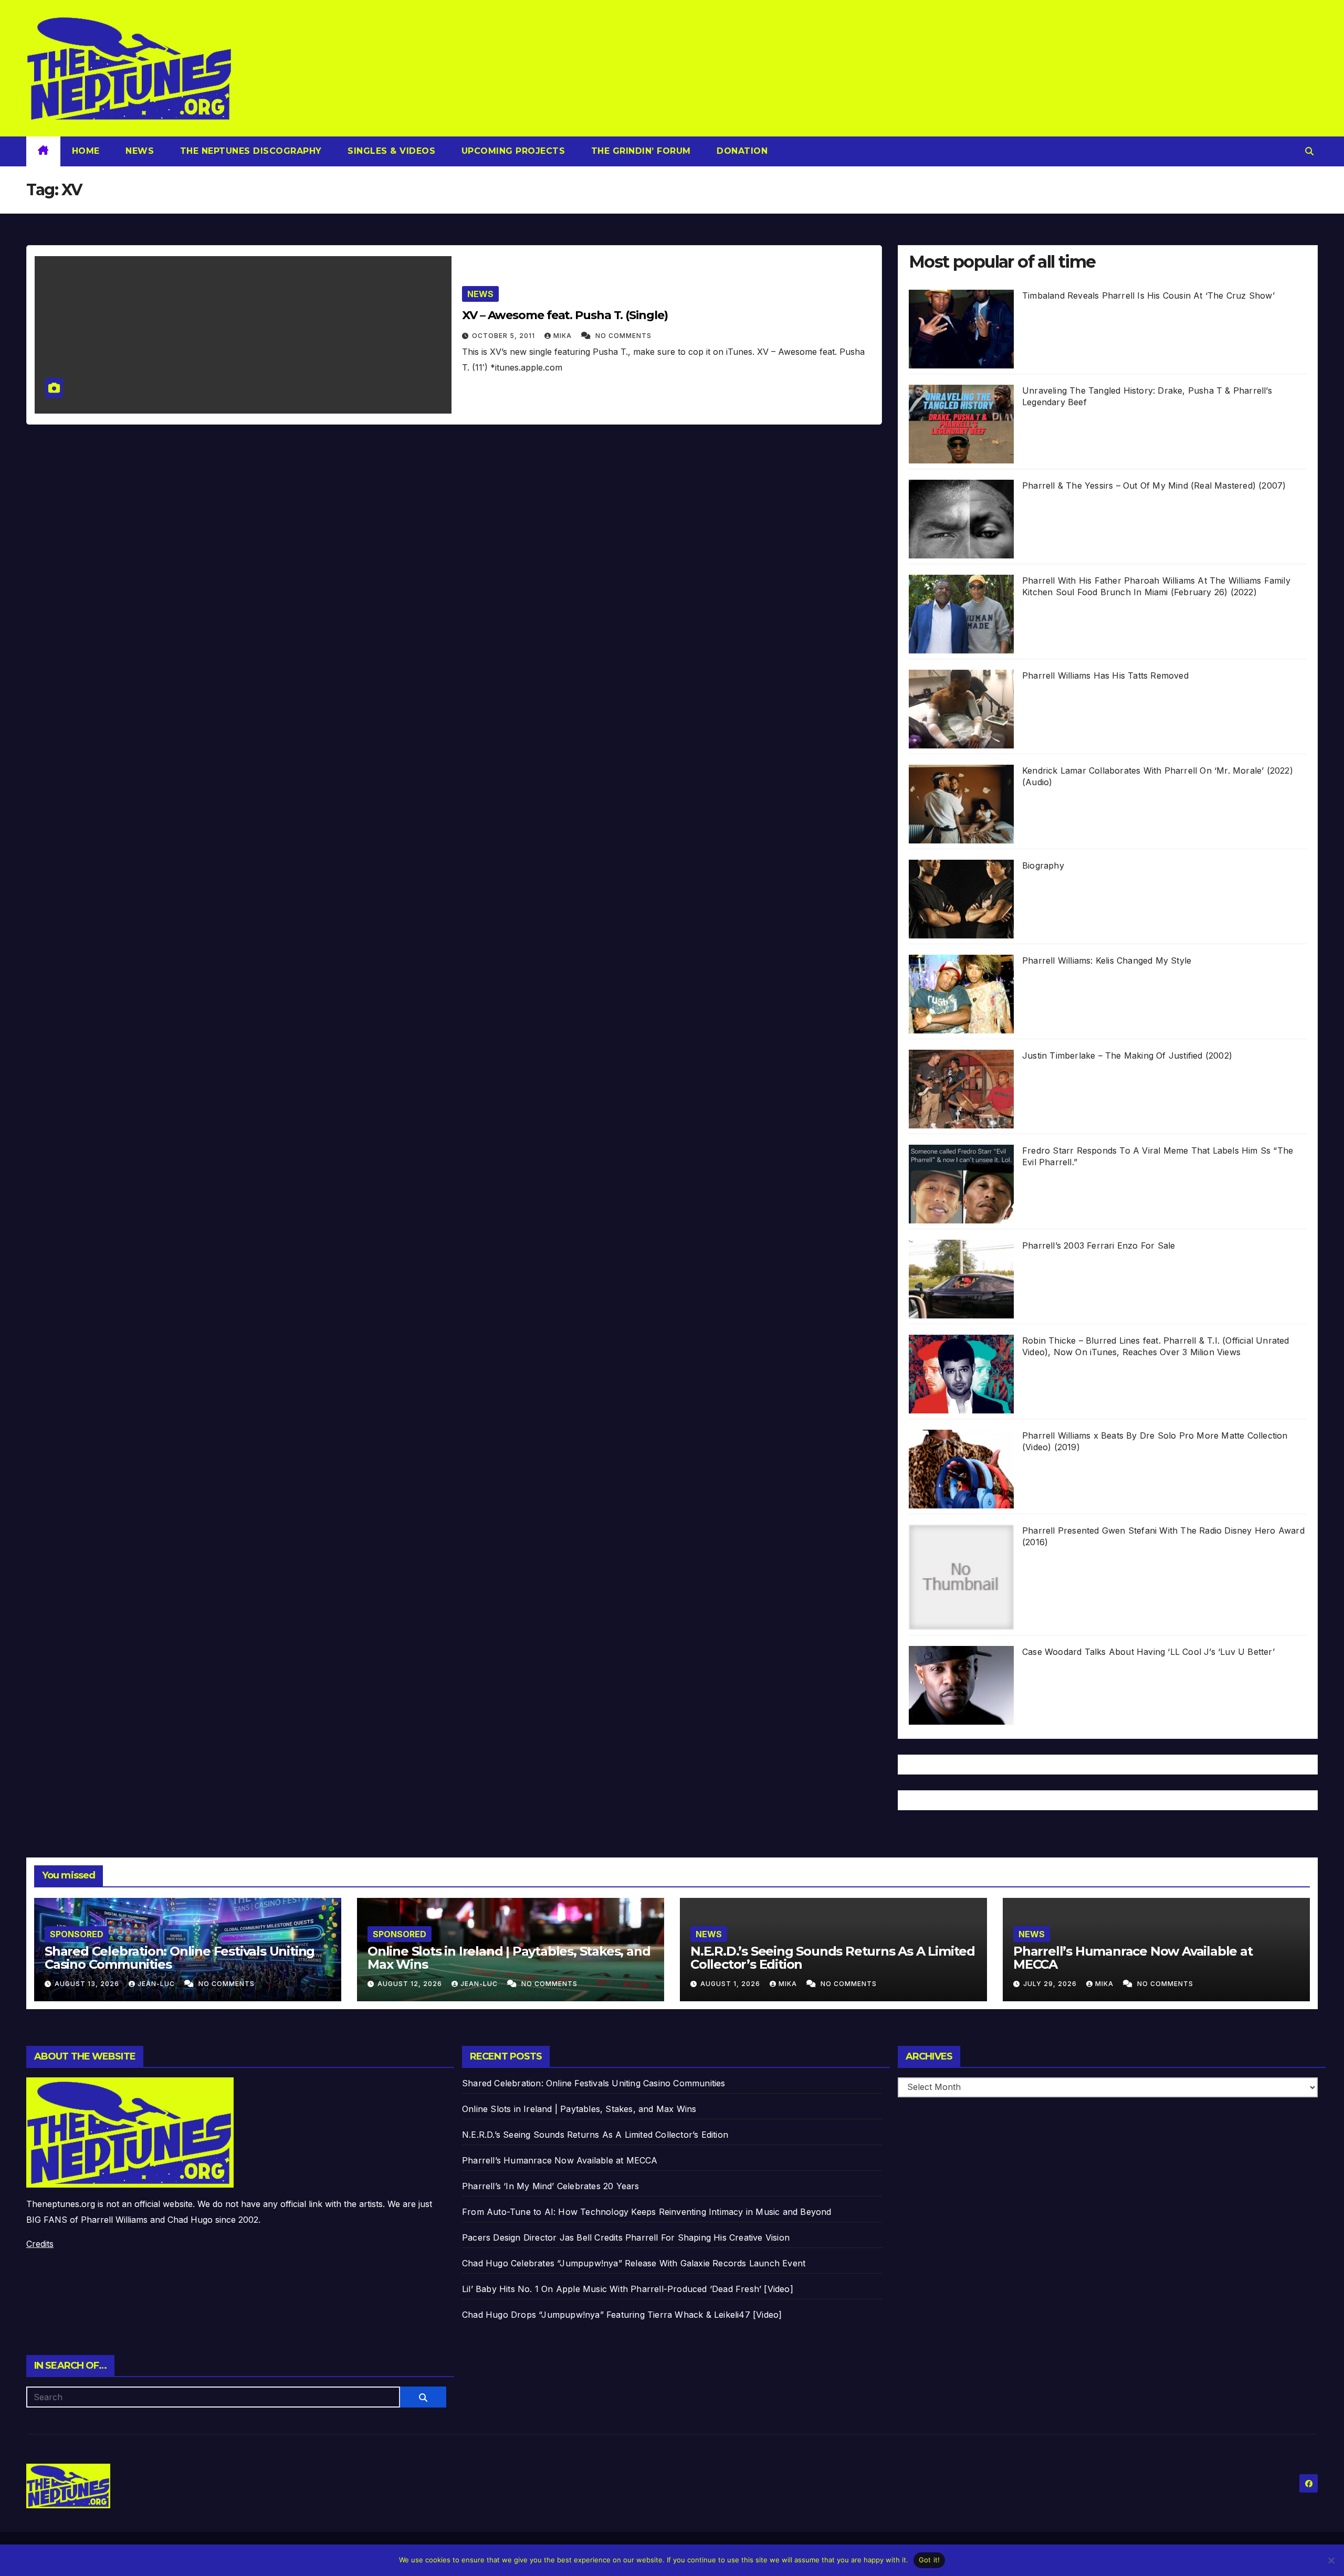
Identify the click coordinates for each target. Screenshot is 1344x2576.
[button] (1309, 151)
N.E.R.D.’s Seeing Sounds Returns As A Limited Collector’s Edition (833, 1958)
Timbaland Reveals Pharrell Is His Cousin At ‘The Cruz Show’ (1148, 295)
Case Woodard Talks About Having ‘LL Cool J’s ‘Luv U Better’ (1148, 1652)
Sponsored (77, 1934)
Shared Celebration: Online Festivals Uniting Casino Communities (180, 1958)
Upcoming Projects (512, 151)
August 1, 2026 (731, 1984)
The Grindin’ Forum (639, 151)
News (139, 151)
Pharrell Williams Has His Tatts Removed (1105, 675)
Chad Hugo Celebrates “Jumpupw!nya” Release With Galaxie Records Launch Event (634, 2263)
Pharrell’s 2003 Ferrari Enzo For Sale (1099, 1245)
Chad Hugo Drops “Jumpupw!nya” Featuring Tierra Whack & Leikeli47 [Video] (622, 2315)
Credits (40, 2244)
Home (86, 151)
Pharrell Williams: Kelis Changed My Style (1107, 960)
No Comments (623, 336)
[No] (1331, 2560)
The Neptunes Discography (249, 151)
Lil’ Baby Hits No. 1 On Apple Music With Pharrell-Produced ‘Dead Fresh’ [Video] (628, 2289)
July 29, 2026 (1051, 1984)
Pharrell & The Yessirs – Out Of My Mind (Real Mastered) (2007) (1154, 485)
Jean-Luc (157, 1984)
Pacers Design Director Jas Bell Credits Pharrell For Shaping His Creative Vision (626, 2237)
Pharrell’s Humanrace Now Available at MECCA (1133, 1958)
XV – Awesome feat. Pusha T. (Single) (565, 315)
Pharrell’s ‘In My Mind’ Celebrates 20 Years (551, 2186)
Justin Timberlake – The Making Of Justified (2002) (1127, 1055)
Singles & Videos (390, 151)
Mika (564, 336)
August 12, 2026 (411, 1984)
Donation (741, 151)
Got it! (930, 2560)
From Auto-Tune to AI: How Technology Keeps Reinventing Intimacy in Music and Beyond (647, 2212)
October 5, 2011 (505, 336)
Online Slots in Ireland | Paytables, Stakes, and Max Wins (509, 1958)
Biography (1043, 865)
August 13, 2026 (88, 1984)
